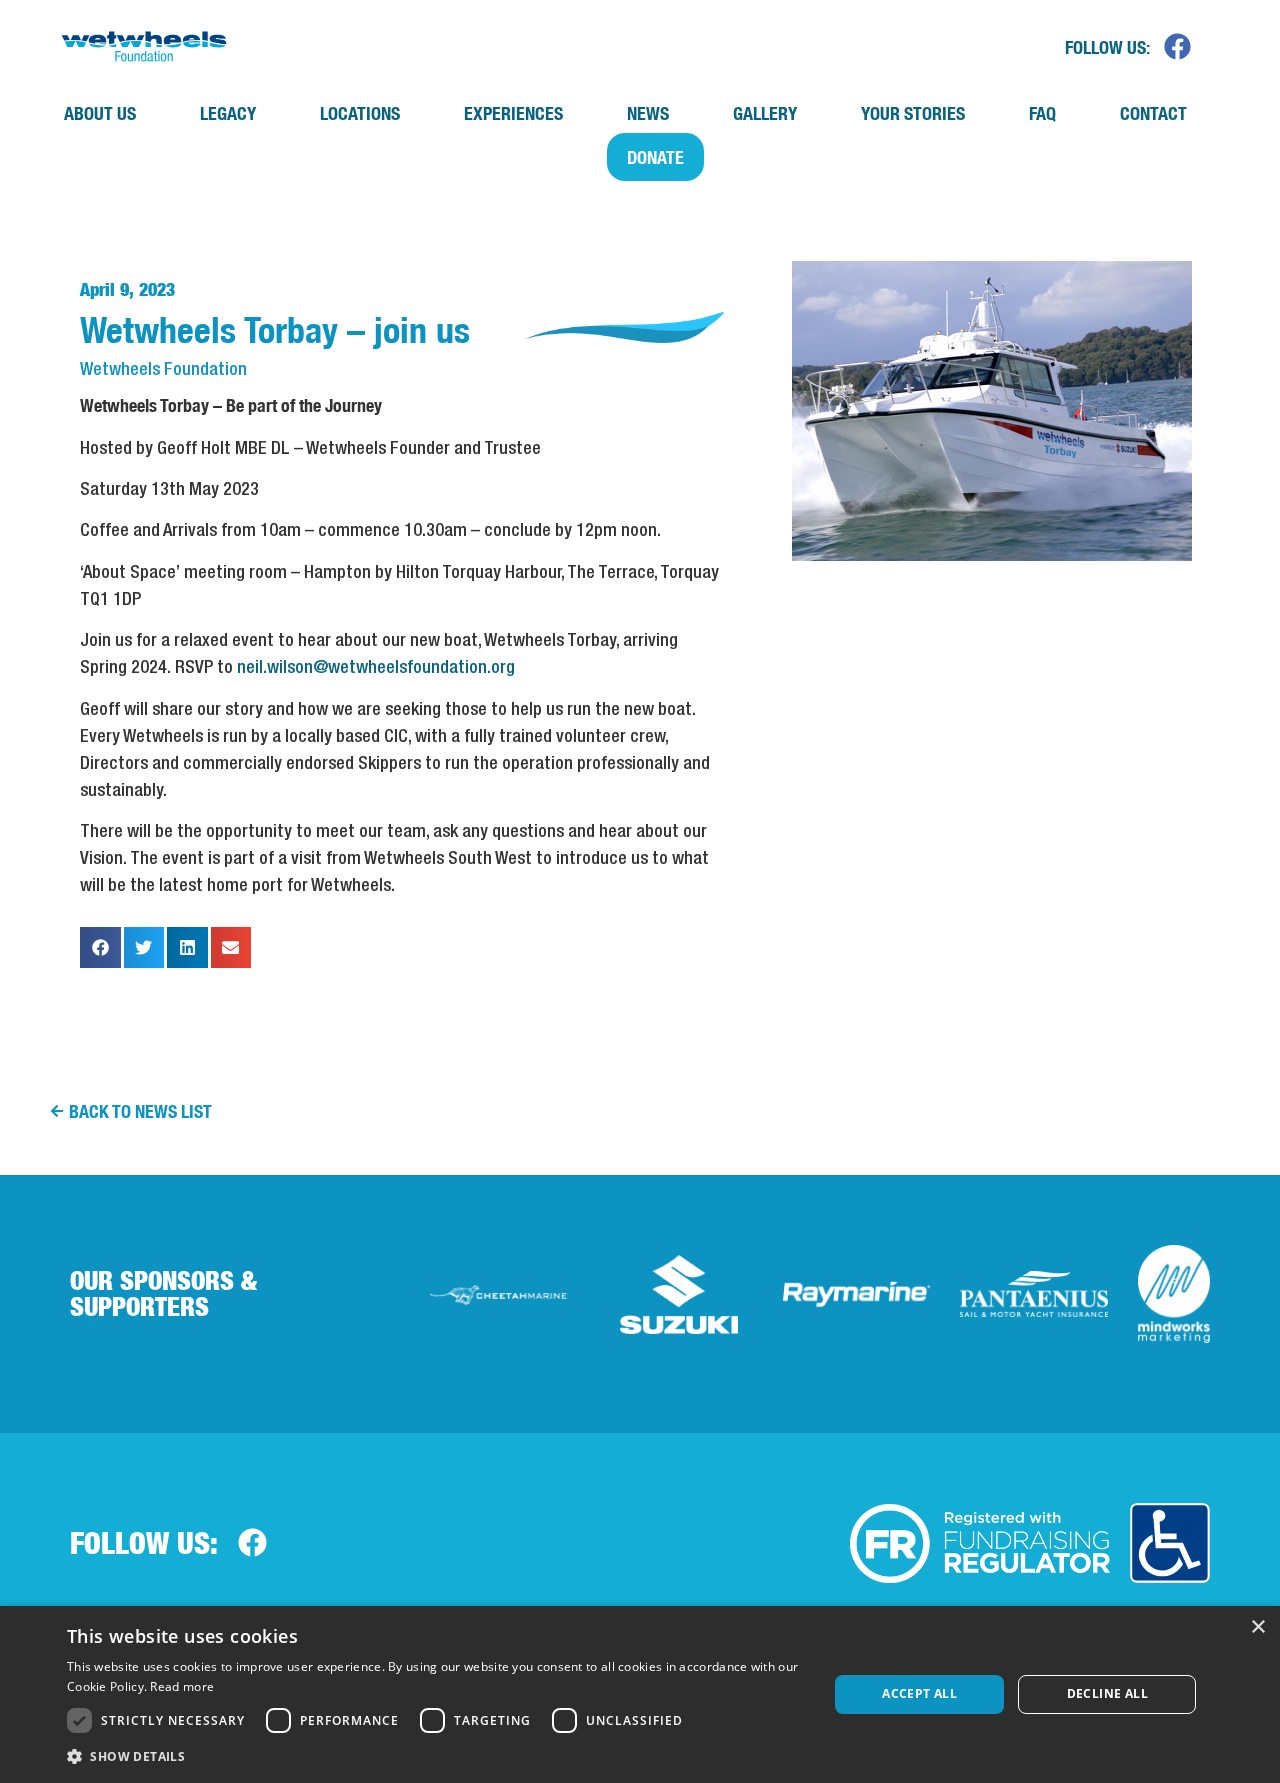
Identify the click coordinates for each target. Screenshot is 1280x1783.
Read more (182, 1686)
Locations (360, 113)
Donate (655, 157)
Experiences (513, 113)
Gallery (765, 113)
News (648, 113)
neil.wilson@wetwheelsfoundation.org (376, 668)
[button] (100, 947)
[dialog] (640, 1694)
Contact (1153, 113)
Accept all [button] (919, 1693)
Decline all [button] (1107, 1693)
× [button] (1257, 1627)
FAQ (1042, 113)
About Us (100, 113)
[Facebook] (1178, 46)
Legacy (228, 113)
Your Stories (913, 113)
